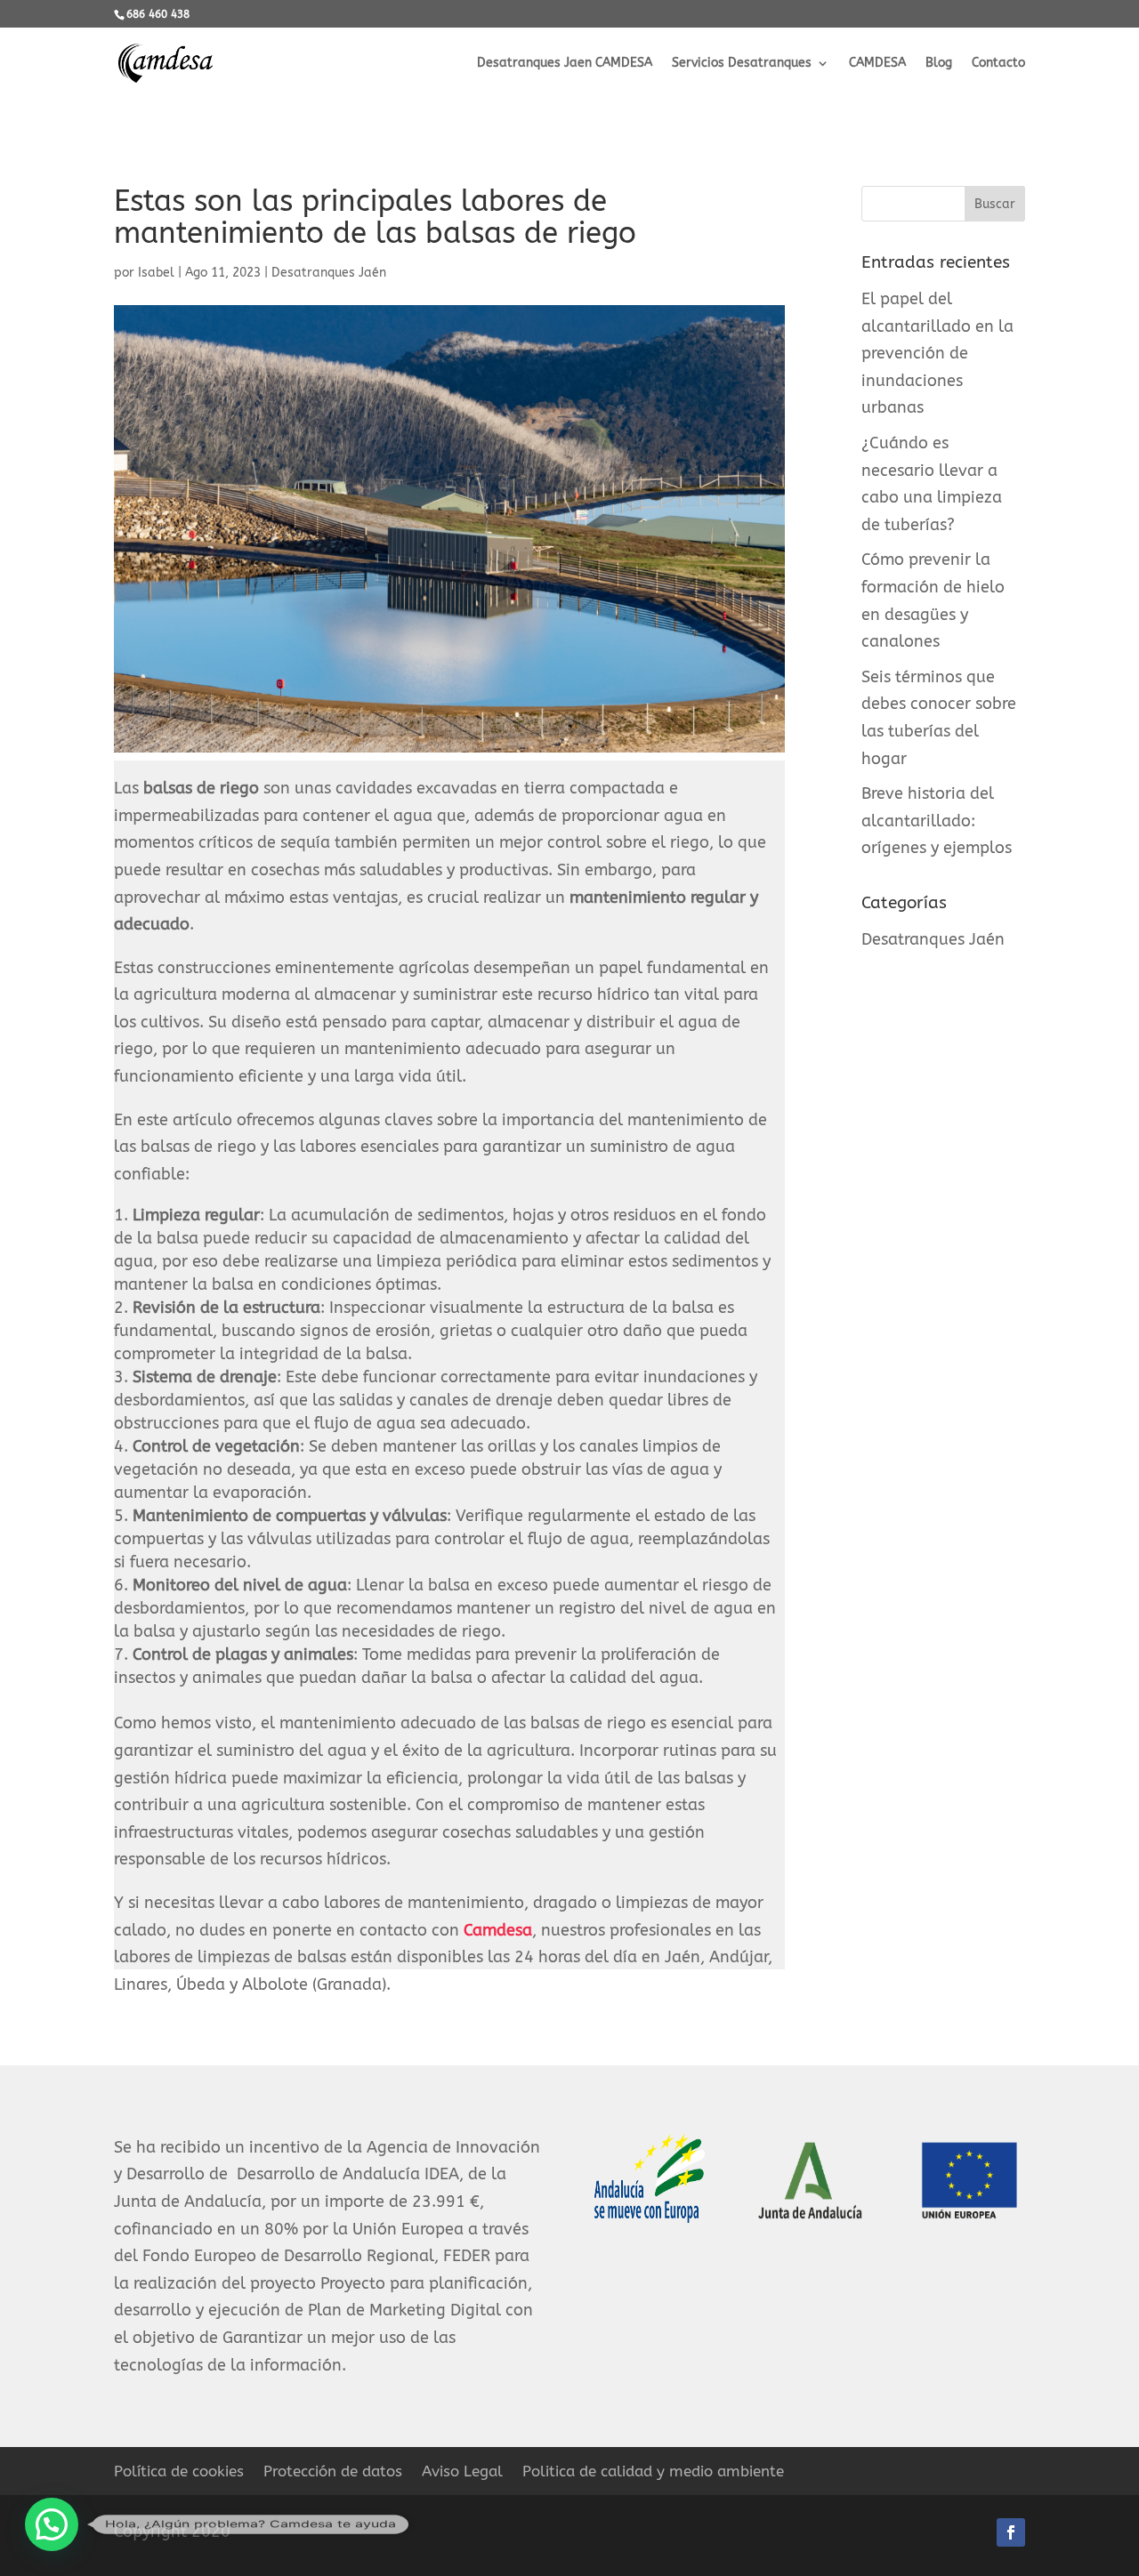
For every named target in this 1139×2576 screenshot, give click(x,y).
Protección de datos (333, 2472)
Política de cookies (179, 2472)
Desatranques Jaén (329, 273)
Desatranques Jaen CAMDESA (565, 64)
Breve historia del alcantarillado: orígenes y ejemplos (937, 821)
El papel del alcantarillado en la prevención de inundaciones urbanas (937, 353)
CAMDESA (877, 64)
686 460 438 (158, 14)
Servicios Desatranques (742, 64)
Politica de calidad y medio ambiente (653, 2472)
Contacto (998, 64)
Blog (939, 64)
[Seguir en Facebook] (1011, 2532)
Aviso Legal (462, 2472)
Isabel (156, 273)
